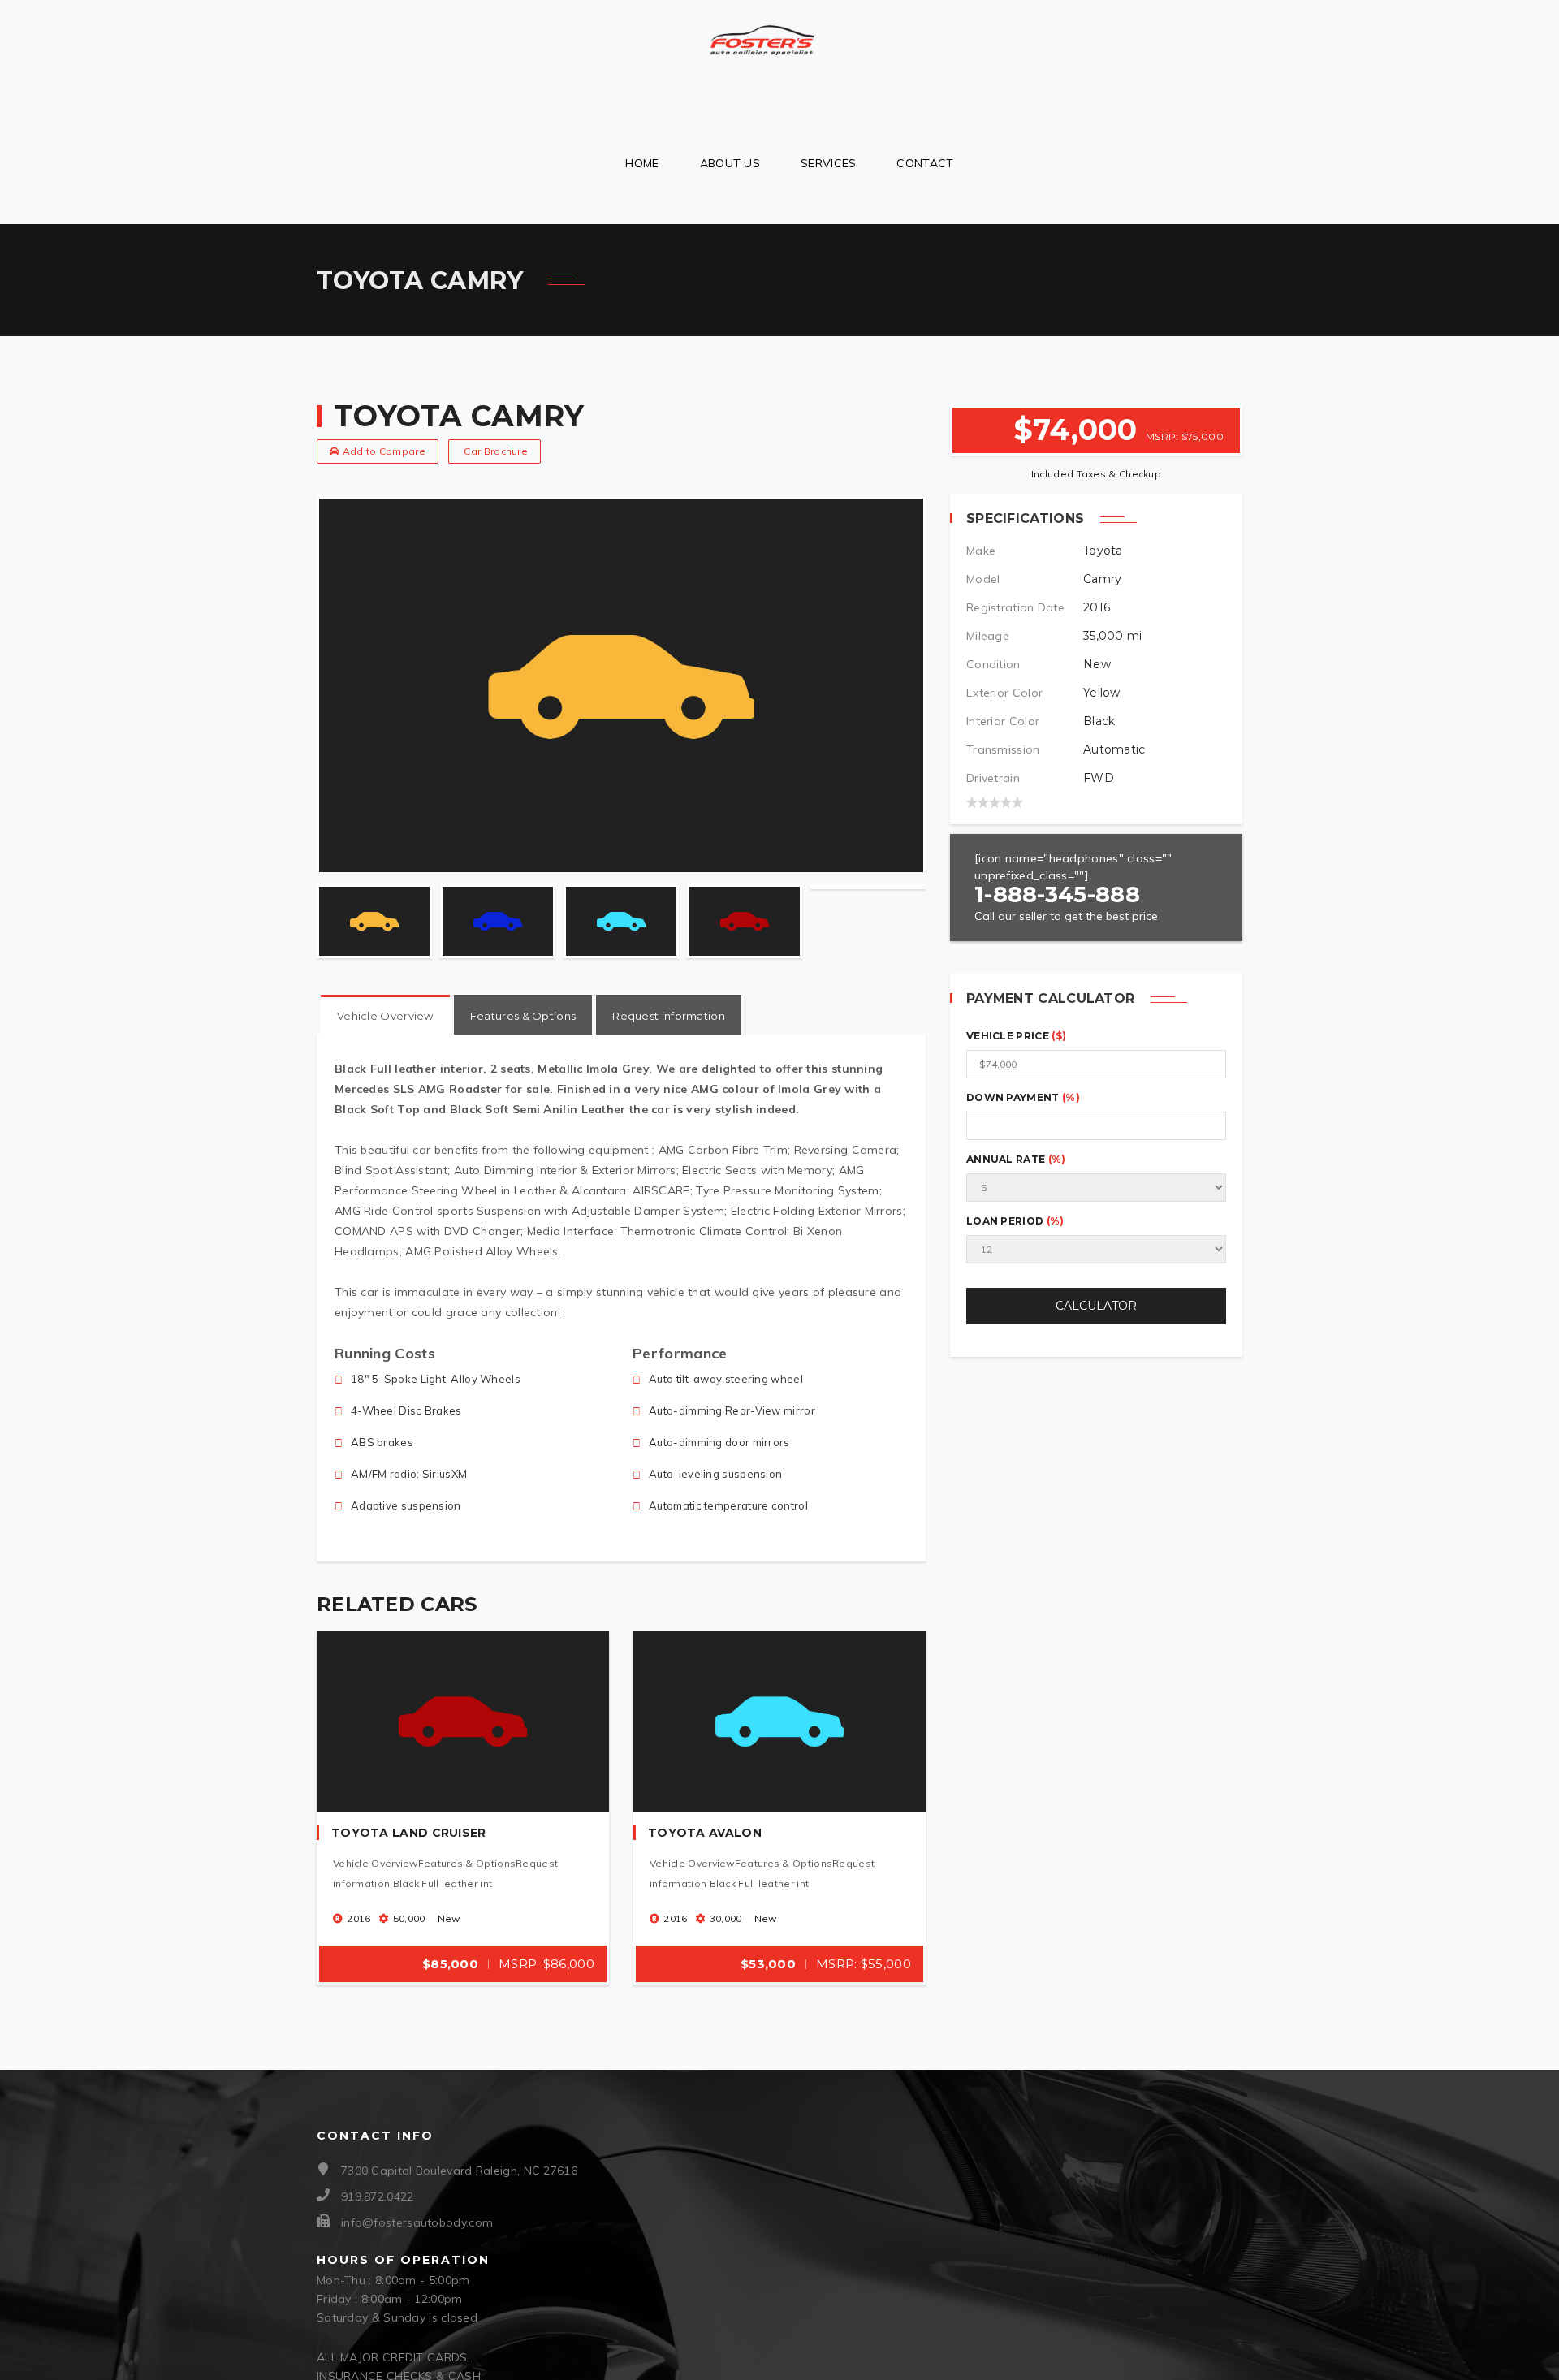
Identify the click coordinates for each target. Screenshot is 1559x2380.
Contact (925, 163)
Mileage (988, 636)
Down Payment (1023, 1097)
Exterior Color (1004, 693)
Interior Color (1003, 721)
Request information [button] (669, 1016)
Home (642, 163)
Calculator (1096, 1306)
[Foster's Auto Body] (762, 33)
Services (828, 163)
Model (983, 579)
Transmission (1003, 749)
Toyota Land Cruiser (409, 1833)
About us (730, 163)
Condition (993, 664)
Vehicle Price (1016, 1036)
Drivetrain (993, 778)
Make (981, 551)
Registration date (1015, 607)
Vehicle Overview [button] (385, 1016)
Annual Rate (1016, 1159)
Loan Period (1015, 1221)
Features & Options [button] (523, 1016)
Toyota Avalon (705, 1833)
